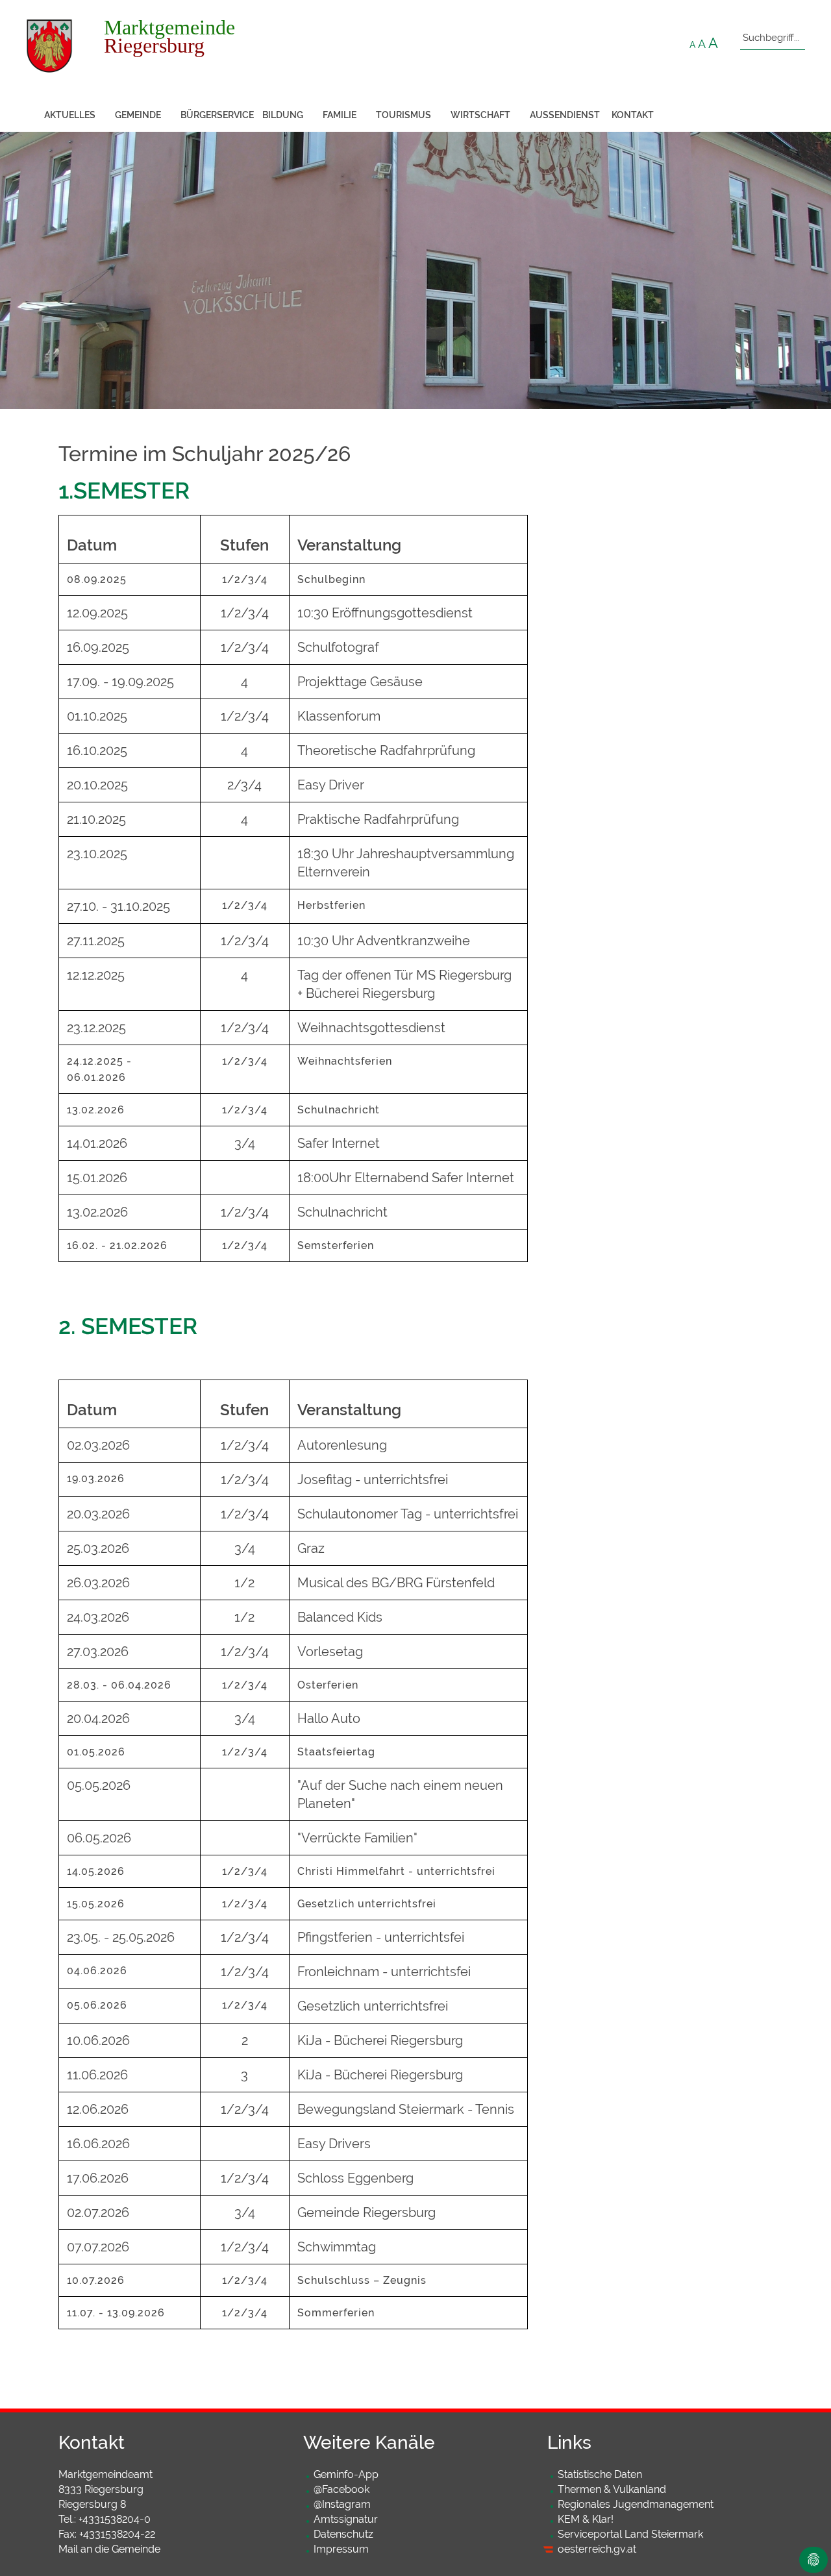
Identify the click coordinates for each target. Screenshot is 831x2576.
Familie (340, 115)
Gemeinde (138, 115)
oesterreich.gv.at (597, 2549)
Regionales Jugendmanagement (636, 2504)
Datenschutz (343, 2534)
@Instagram (342, 2504)
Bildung (283, 115)
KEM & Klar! (586, 2519)
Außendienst (565, 115)
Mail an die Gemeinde (109, 2549)
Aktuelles (70, 115)
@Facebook (341, 2489)
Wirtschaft (480, 115)
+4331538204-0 (115, 2519)
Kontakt (633, 115)
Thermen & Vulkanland (612, 2489)
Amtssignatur (346, 2519)
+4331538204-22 (117, 2534)
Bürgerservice (217, 115)
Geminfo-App (346, 2474)
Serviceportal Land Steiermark (630, 2534)
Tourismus (403, 115)
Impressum (341, 2549)
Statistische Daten (600, 2474)
